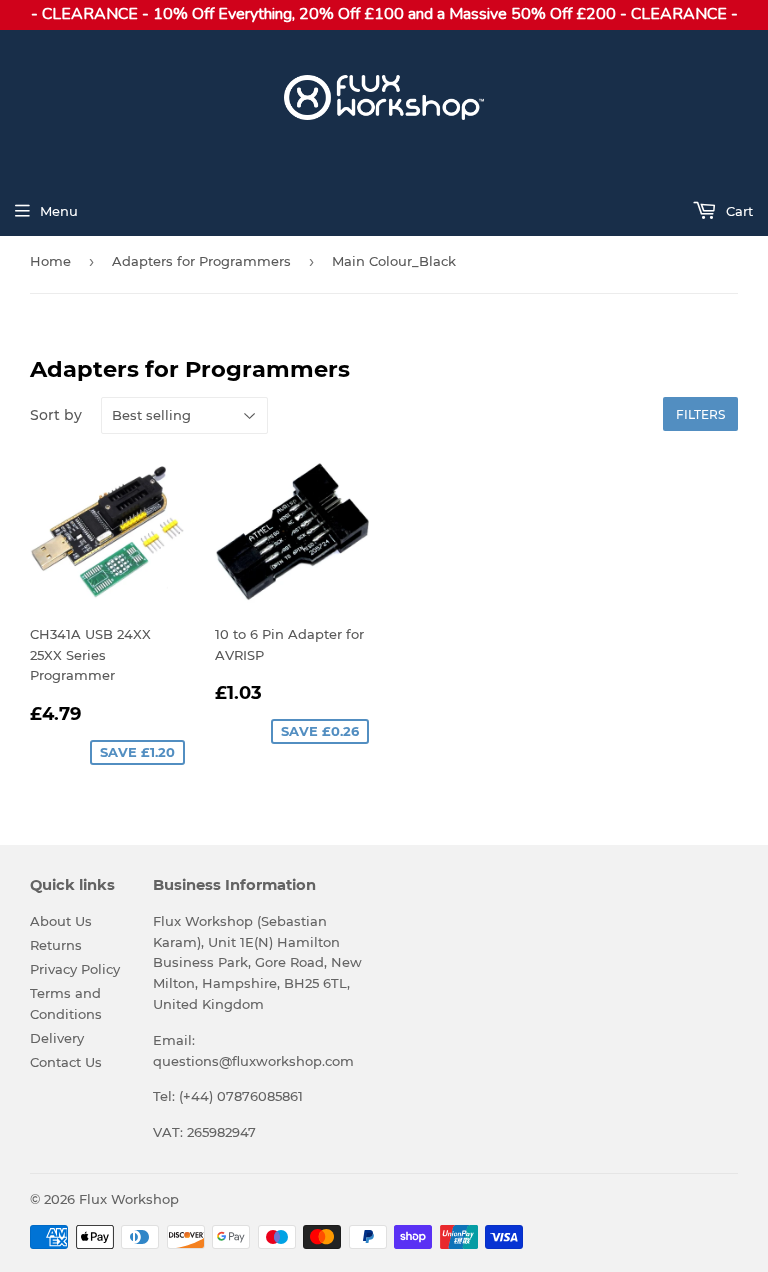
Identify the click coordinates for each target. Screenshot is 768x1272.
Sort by (56, 415)
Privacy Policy (75, 969)
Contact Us (66, 1062)
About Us (61, 921)
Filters (700, 414)
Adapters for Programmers (201, 261)
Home (50, 261)
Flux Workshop (129, 1199)
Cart (737, 211)
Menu (59, 211)
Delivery (57, 1038)
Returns (56, 945)
